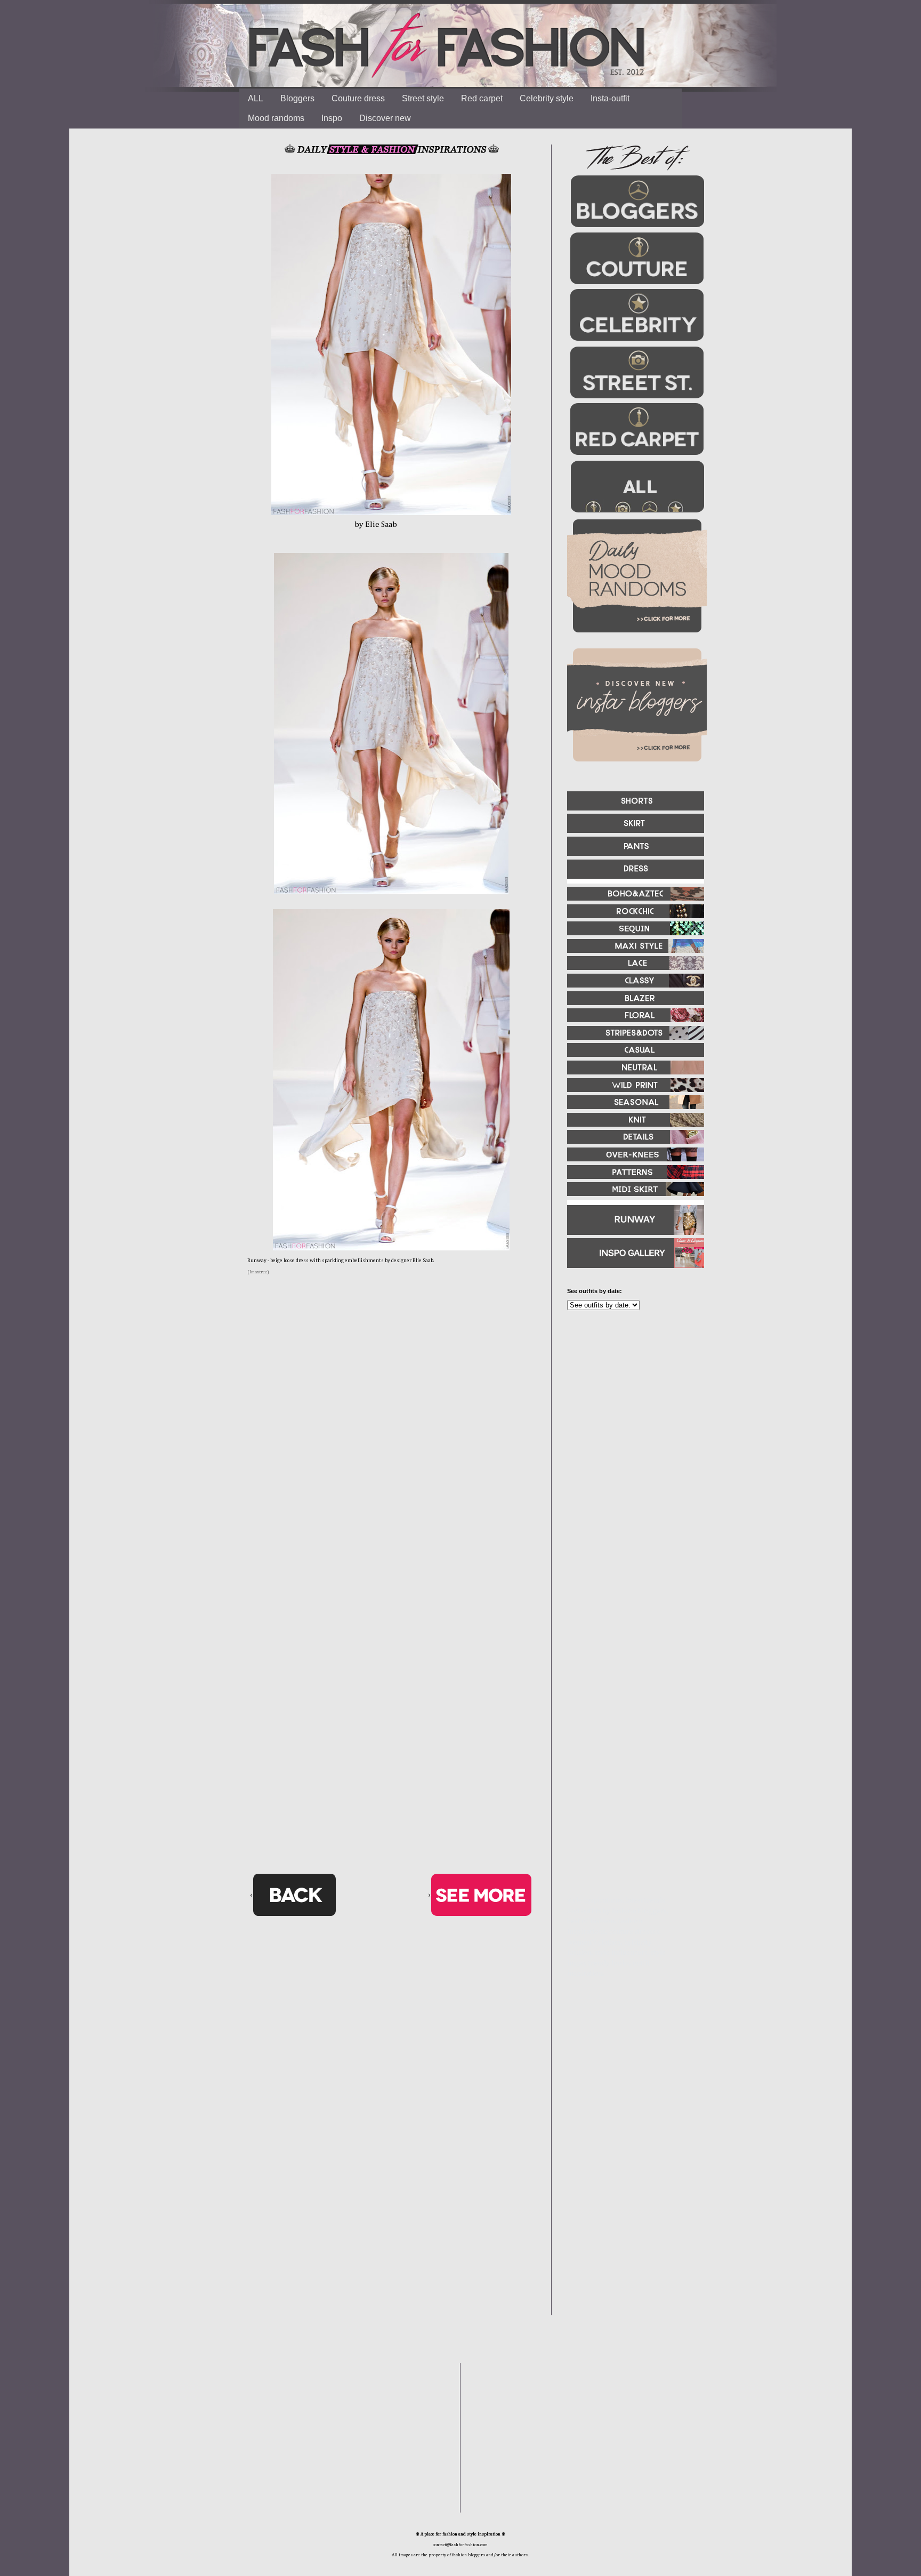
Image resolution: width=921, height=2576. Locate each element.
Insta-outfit (610, 98)
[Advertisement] (631, 1434)
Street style (423, 98)
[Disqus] (391, 1451)
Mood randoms (276, 118)
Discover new (385, 118)
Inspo (332, 118)
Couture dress (358, 98)
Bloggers (297, 98)
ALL (256, 98)
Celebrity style (547, 98)
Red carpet (482, 98)
